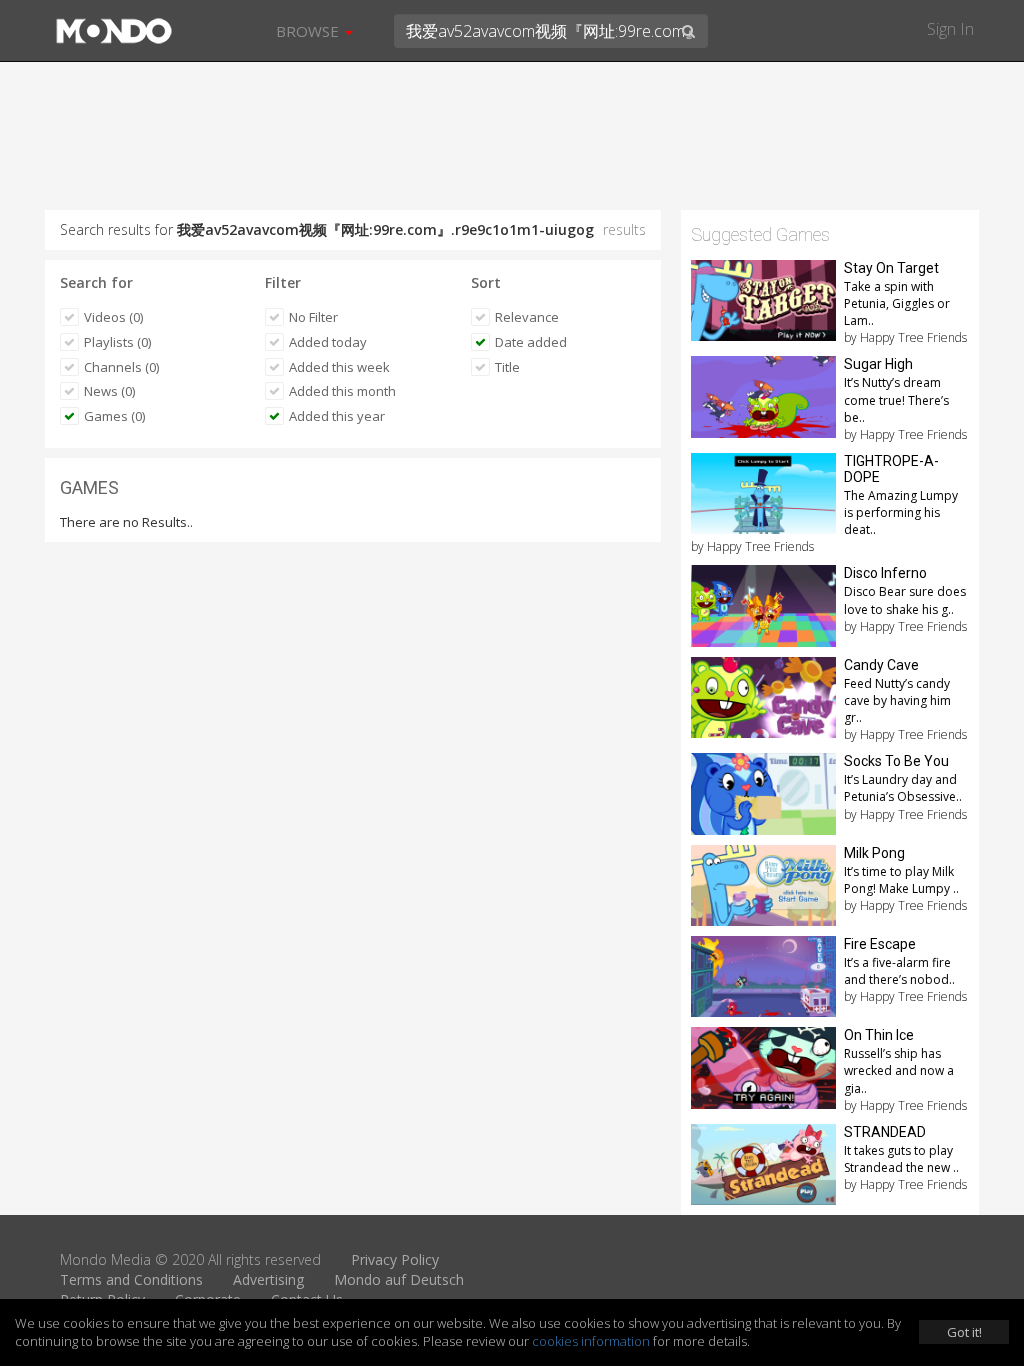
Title (507, 367)
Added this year (337, 416)
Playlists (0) (117, 342)
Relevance (527, 317)
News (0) (109, 391)
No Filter (313, 317)
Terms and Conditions (131, 1279)
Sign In (950, 29)
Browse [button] (309, 31)
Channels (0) (121, 367)
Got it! (964, 1332)
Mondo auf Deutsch (399, 1279)
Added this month (342, 391)
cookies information (591, 1341)
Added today (328, 342)
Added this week (339, 367)
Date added (531, 342)
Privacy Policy (395, 1259)
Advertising (268, 1279)
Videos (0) (113, 317)
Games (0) (114, 416)
